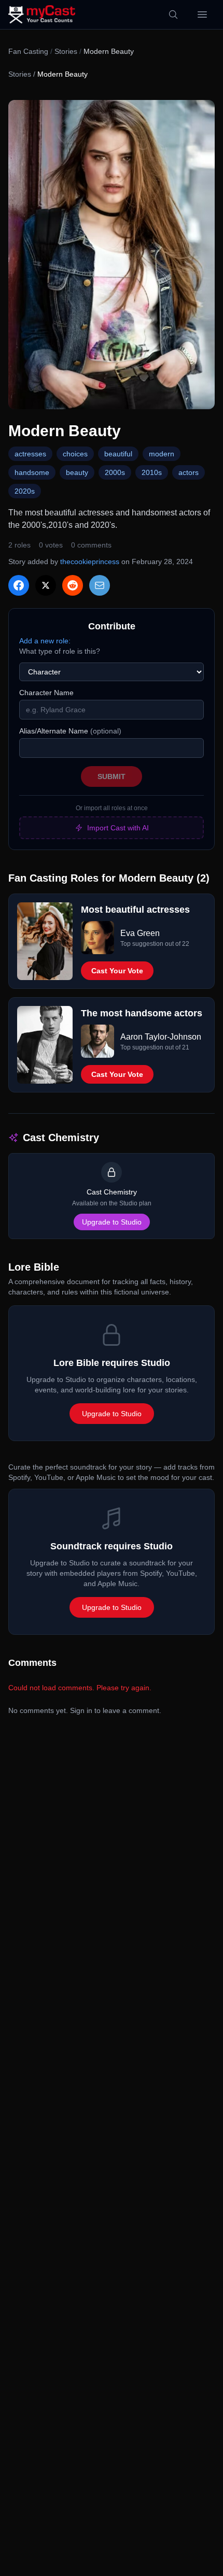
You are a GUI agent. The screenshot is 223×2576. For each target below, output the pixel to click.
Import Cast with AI (118, 828)
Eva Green (140, 933)
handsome (32, 472)
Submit (112, 776)
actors (189, 472)
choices (75, 454)
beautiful (118, 454)
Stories (66, 51)
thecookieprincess (90, 562)
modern (162, 454)
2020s (25, 491)
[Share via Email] (100, 585)
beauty (77, 472)
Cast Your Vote (117, 971)
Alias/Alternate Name (70, 731)
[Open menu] (202, 15)
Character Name (46, 693)
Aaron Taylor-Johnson (161, 1037)
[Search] (173, 15)
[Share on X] (46, 585)
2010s (152, 472)
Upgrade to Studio (112, 1222)
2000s (115, 472)
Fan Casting (28, 51)
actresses (30, 454)
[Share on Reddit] (73, 585)
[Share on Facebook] (19, 585)
